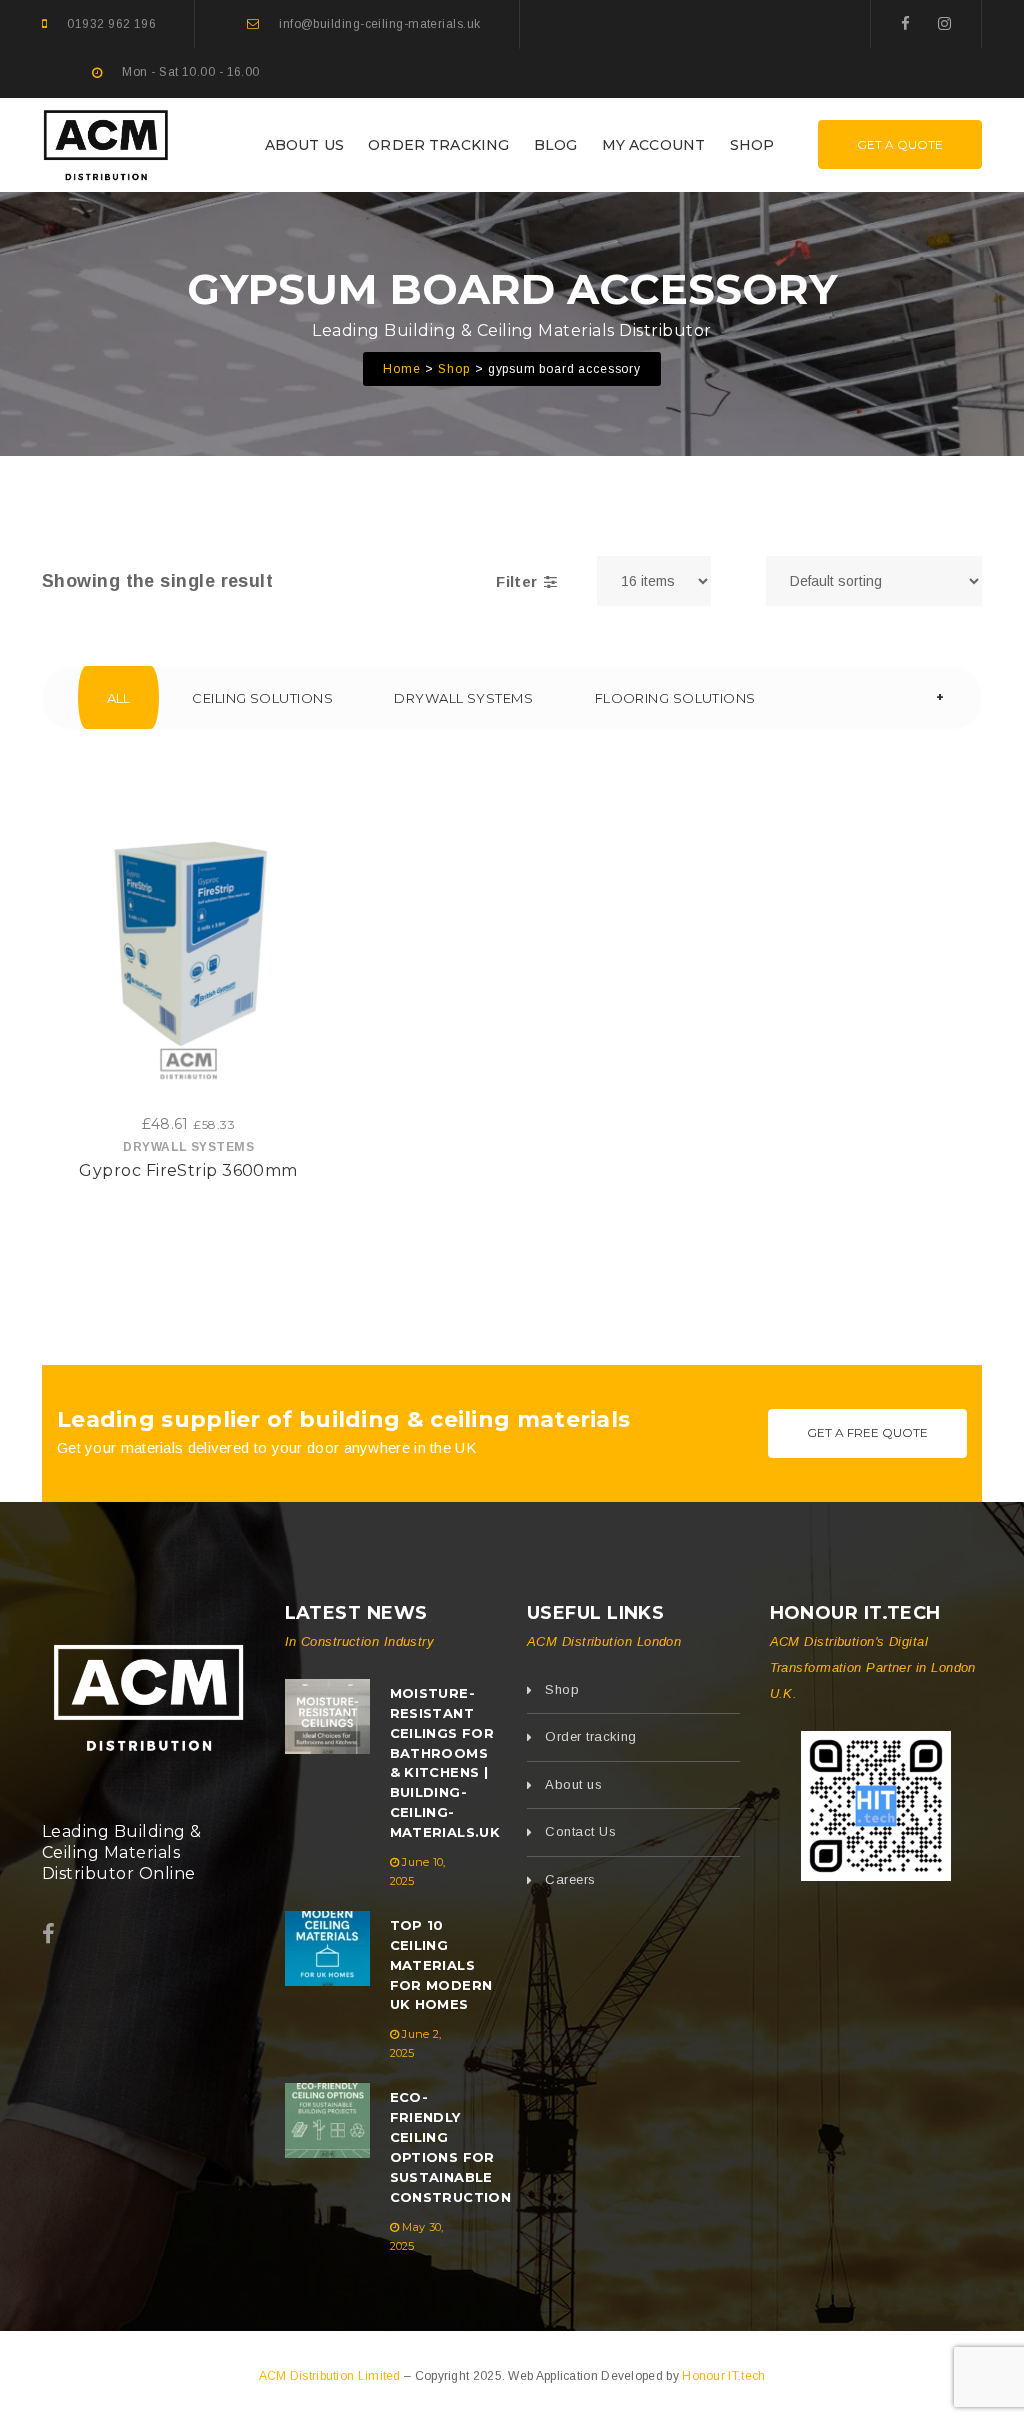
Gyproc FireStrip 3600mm (188, 1170)
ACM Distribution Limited (332, 2376)
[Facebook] (905, 23)
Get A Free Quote (867, 1432)
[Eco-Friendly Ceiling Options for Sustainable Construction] (327, 2120)
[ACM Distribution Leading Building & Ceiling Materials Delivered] (148, 1693)
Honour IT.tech (723, 2376)
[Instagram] (944, 23)
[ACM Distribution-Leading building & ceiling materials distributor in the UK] (106, 142)
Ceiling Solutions (262, 698)
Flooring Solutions (675, 698)
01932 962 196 (111, 24)
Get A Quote (900, 144)
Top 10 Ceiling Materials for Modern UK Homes (441, 1965)
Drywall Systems (463, 698)
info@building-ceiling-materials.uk (379, 24)
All (119, 698)
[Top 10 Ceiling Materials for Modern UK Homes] (327, 1948)
